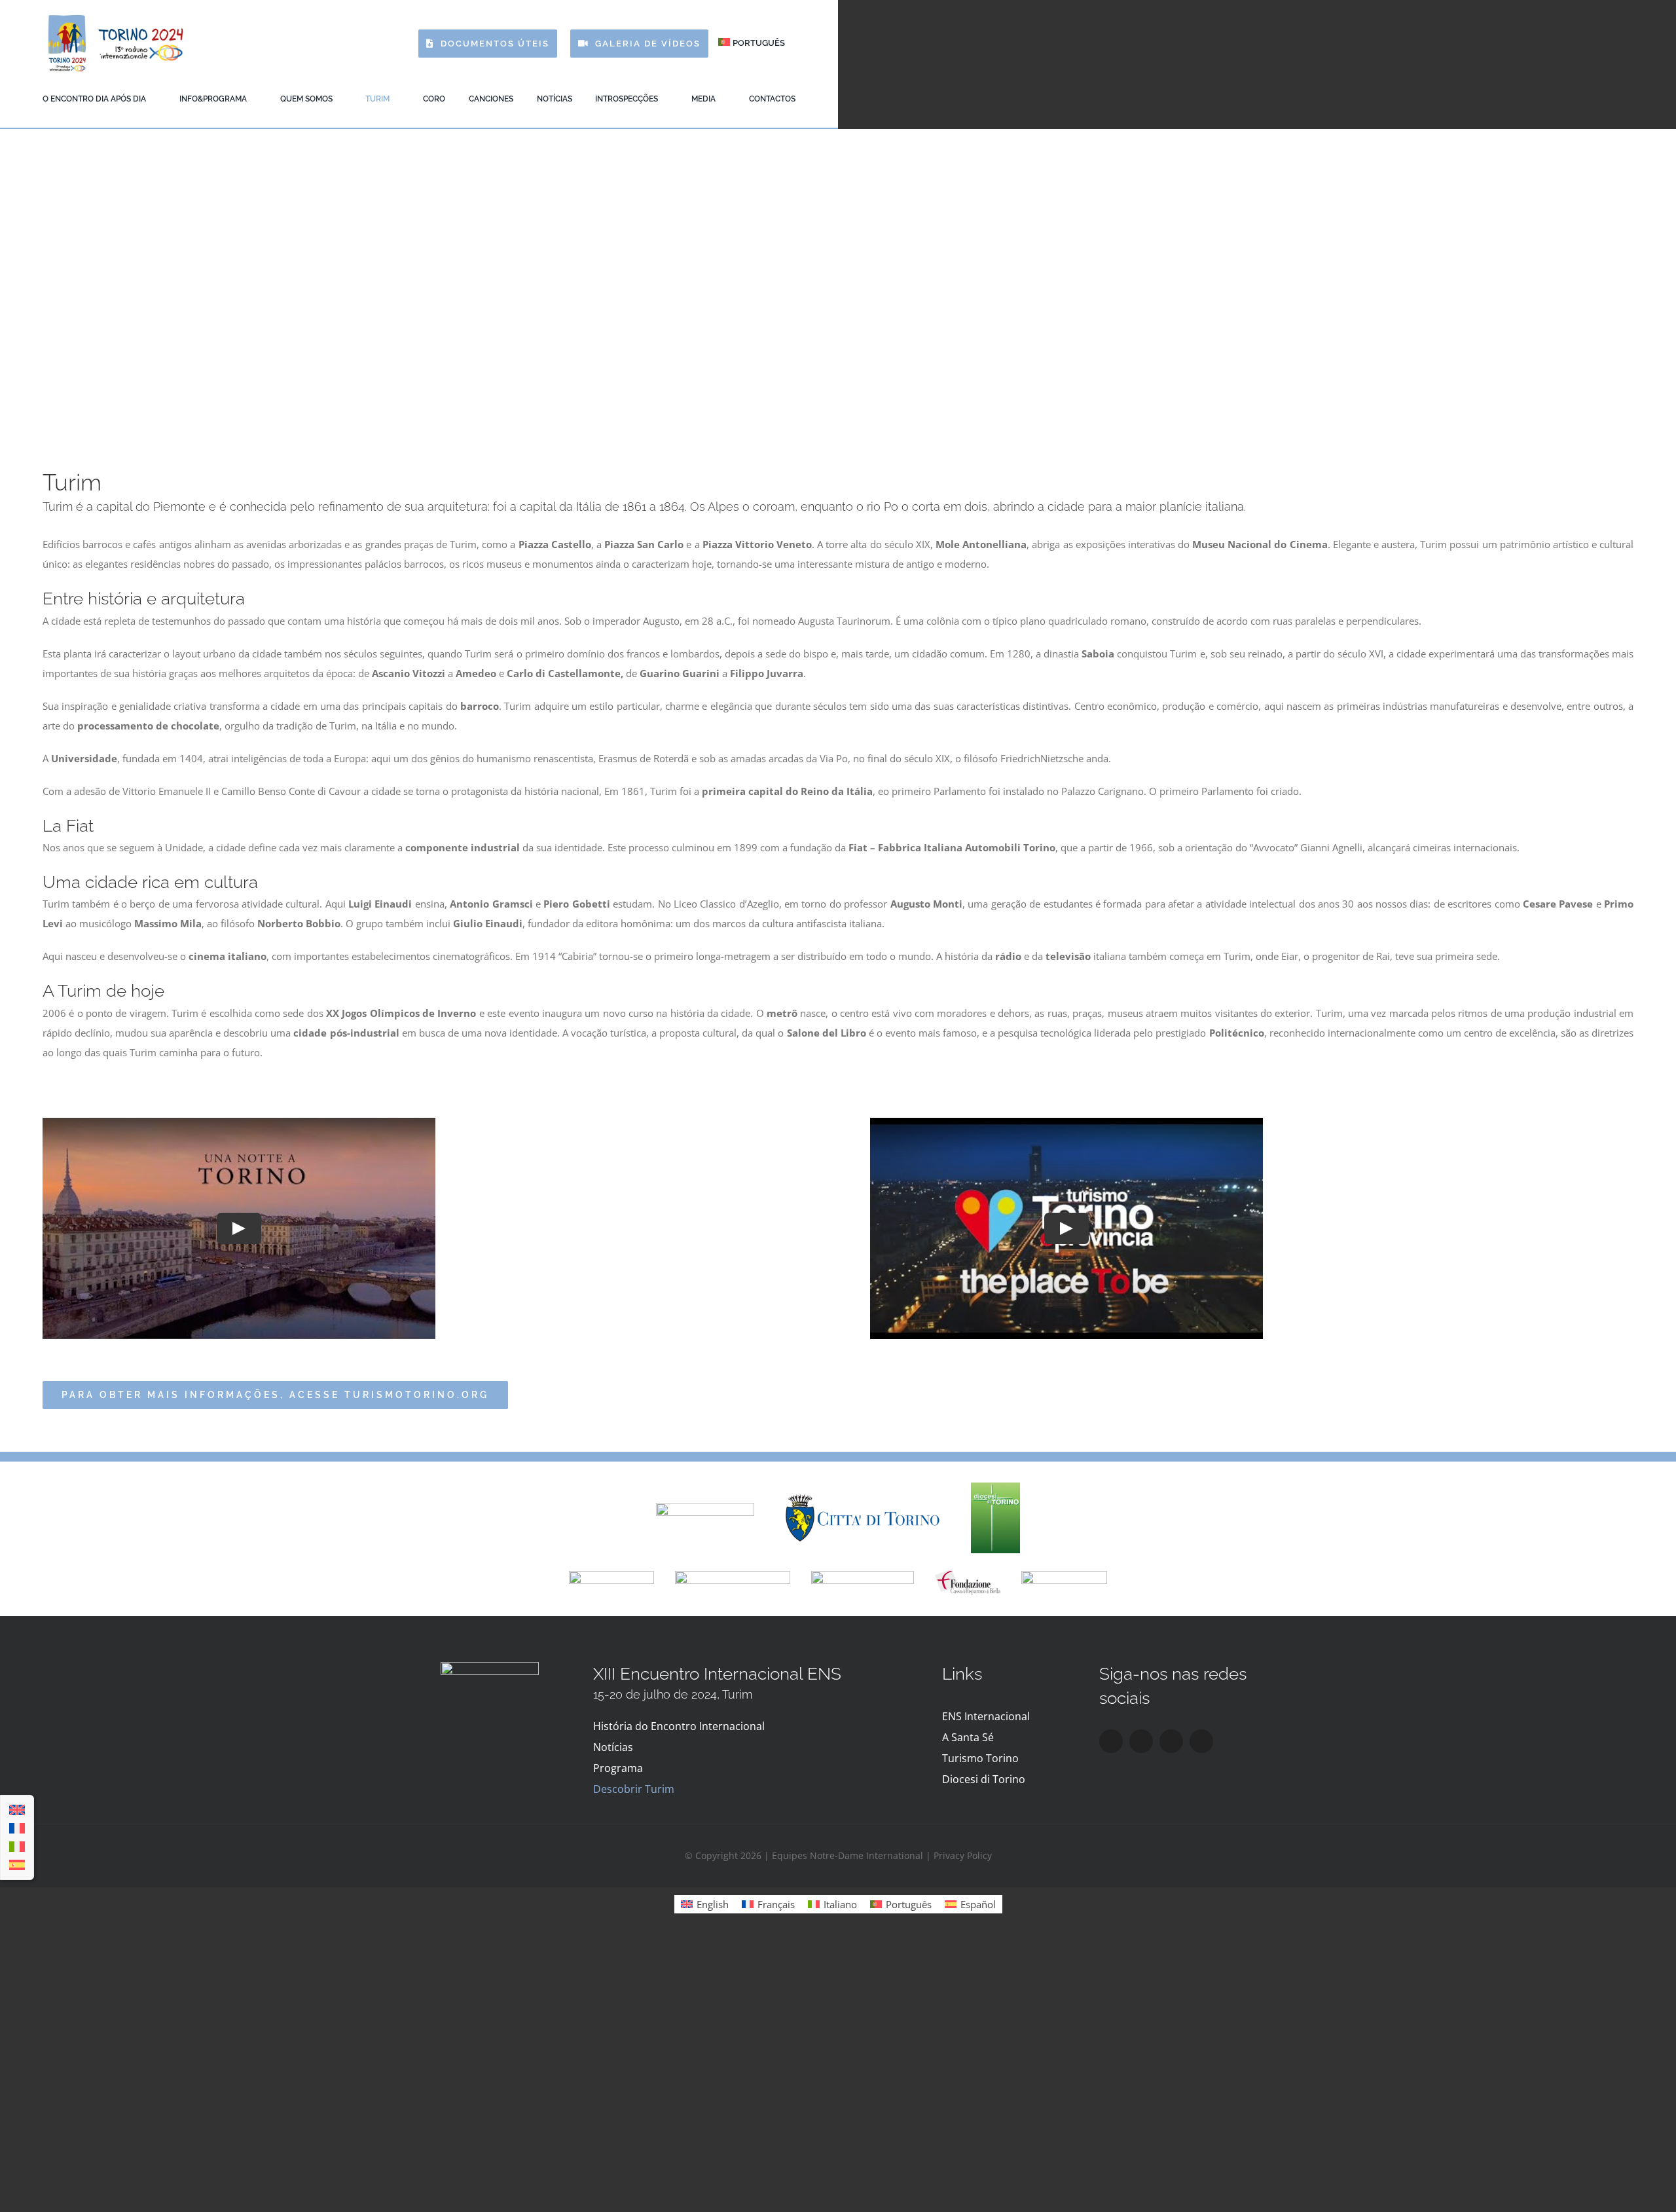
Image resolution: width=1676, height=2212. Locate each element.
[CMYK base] (995, 1487)
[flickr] (1201, 1741)
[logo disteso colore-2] (863, 1499)
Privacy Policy (963, 1855)
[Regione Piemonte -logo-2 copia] (705, 1507)
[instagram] (1141, 1741)
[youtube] (1171, 1741)
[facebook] (1111, 1741)
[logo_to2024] (115, 18)
